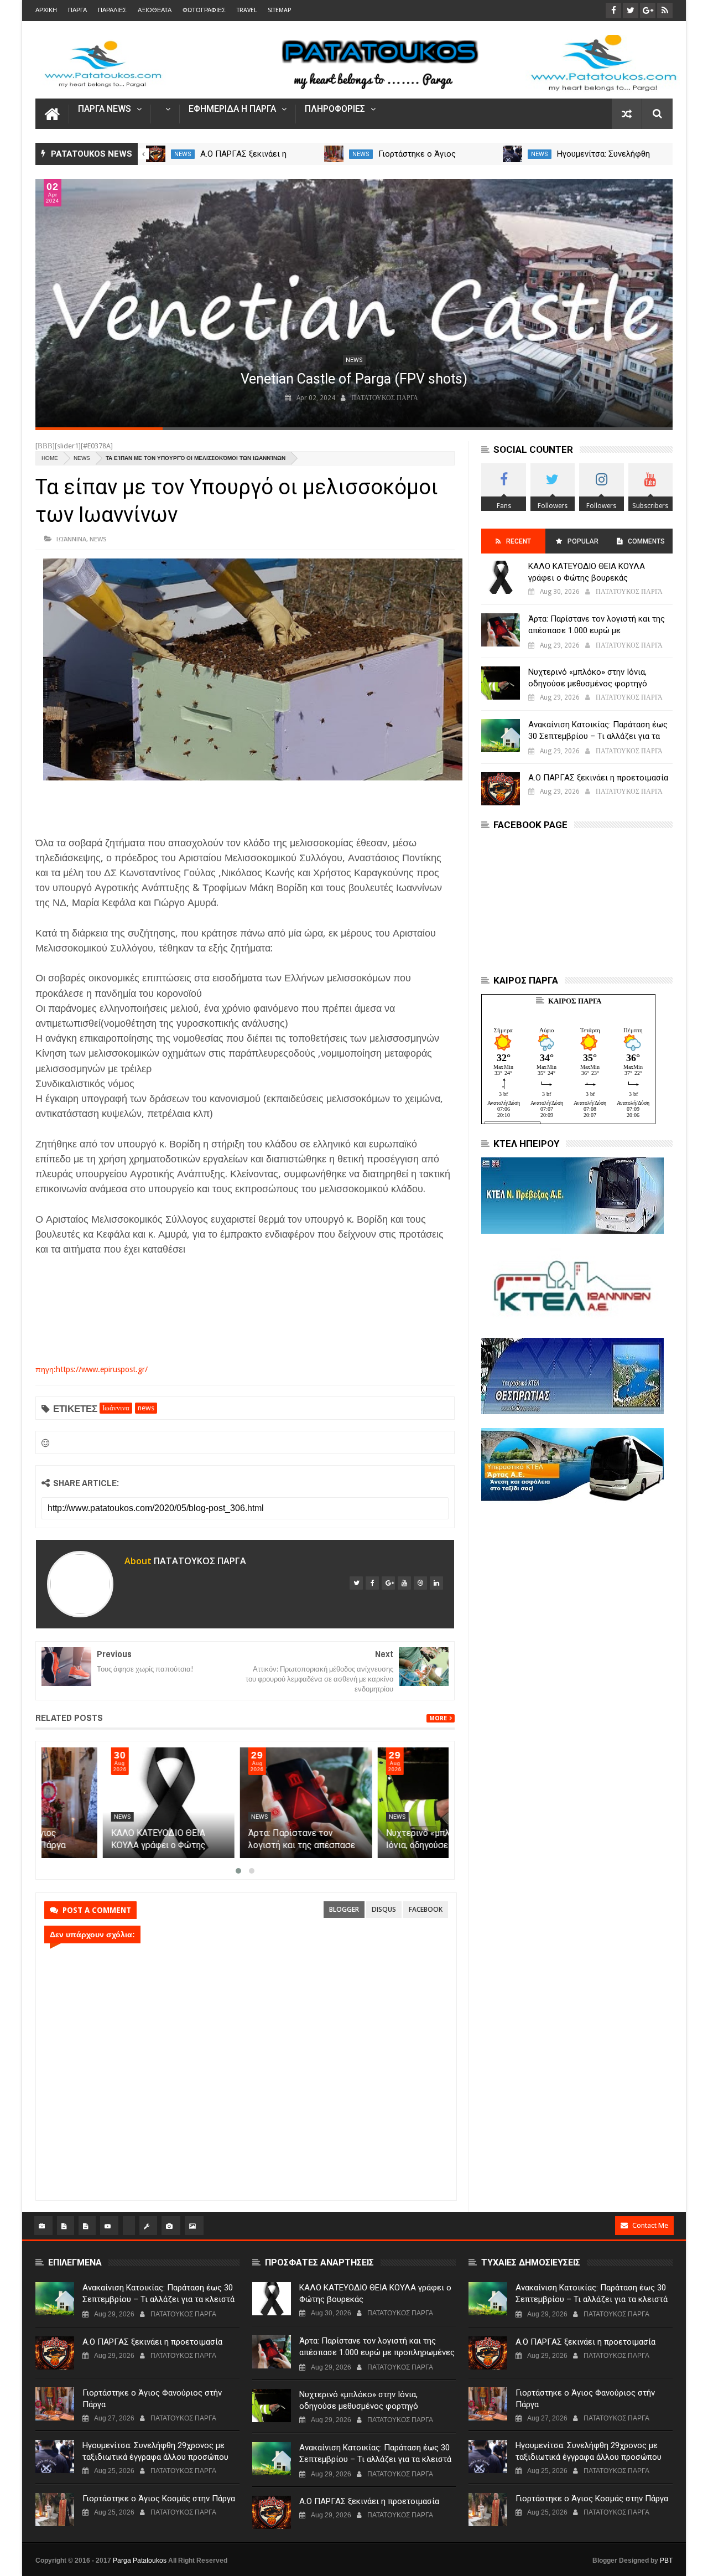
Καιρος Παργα (575, 1001)
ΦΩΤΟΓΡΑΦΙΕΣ (204, 10)
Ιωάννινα (71, 539)
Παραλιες (112, 10)
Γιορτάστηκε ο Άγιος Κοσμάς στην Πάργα (159, 2499)
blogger (344, 1909)
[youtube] (404, 1583)
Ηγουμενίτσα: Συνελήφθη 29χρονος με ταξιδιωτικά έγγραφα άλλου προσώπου (155, 2451)
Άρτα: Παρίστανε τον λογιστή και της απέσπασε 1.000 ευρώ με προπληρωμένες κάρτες (597, 630)
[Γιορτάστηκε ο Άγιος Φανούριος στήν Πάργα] (512, 154)
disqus (384, 1909)
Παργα (77, 10)
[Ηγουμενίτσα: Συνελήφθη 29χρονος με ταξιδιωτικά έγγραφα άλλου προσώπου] (55, 2456)
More (438, 1718)
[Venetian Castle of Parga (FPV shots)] (354, 303)
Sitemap (279, 10)
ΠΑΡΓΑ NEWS (105, 109)
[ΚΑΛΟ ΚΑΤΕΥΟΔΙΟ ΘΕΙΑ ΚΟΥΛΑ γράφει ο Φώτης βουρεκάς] (245, 1803)
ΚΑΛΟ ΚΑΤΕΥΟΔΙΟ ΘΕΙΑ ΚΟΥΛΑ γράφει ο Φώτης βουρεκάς (235, 1845)
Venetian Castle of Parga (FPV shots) (354, 379)
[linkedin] (436, 1583)
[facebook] (372, 1583)
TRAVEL (247, 10)
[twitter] (356, 1583)
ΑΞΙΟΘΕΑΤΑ (155, 10)
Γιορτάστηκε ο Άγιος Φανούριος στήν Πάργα (152, 2399)
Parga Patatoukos (140, 2561)
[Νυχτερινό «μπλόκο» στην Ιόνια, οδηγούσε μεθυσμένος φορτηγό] (501, 683)
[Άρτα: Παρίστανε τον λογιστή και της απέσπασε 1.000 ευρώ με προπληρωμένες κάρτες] (382, 1803)
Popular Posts (582, 545)
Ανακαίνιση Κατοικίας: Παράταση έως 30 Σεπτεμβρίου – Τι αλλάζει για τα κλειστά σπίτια (598, 736)
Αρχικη (46, 10)
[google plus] (388, 1583)
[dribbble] (420, 1583)
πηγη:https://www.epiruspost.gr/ (92, 1369)
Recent (519, 541)
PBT (666, 2561)
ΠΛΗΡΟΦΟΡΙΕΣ (335, 109)
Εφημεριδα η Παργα (232, 109)
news (183, 154)
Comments (646, 541)
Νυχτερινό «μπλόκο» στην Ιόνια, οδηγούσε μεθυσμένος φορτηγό (588, 678)
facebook (426, 1909)
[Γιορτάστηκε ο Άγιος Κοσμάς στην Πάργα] (55, 2510)
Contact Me (650, 2225)
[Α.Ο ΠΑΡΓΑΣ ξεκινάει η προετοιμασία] (334, 154)
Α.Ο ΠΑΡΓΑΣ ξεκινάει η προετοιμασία (598, 778)
